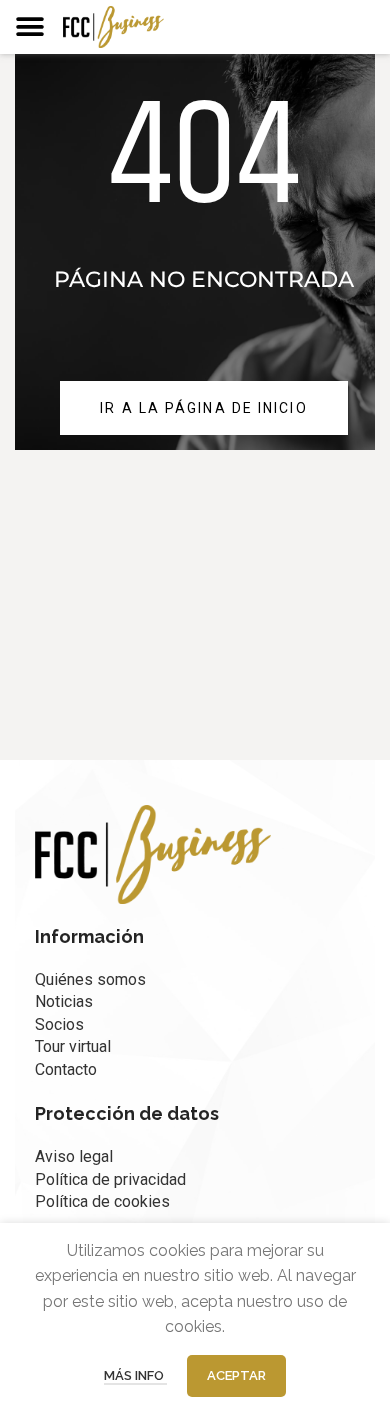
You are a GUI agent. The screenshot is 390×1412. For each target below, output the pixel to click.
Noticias (64, 1001)
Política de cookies (102, 1201)
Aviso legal (74, 1156)
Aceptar (236, 1375)
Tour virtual (73, 1046)
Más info (135, 1375)
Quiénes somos (90, 979)
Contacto (66, 1069)
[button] (29, 26)
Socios (59, 1024)
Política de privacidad (110, 1179)
